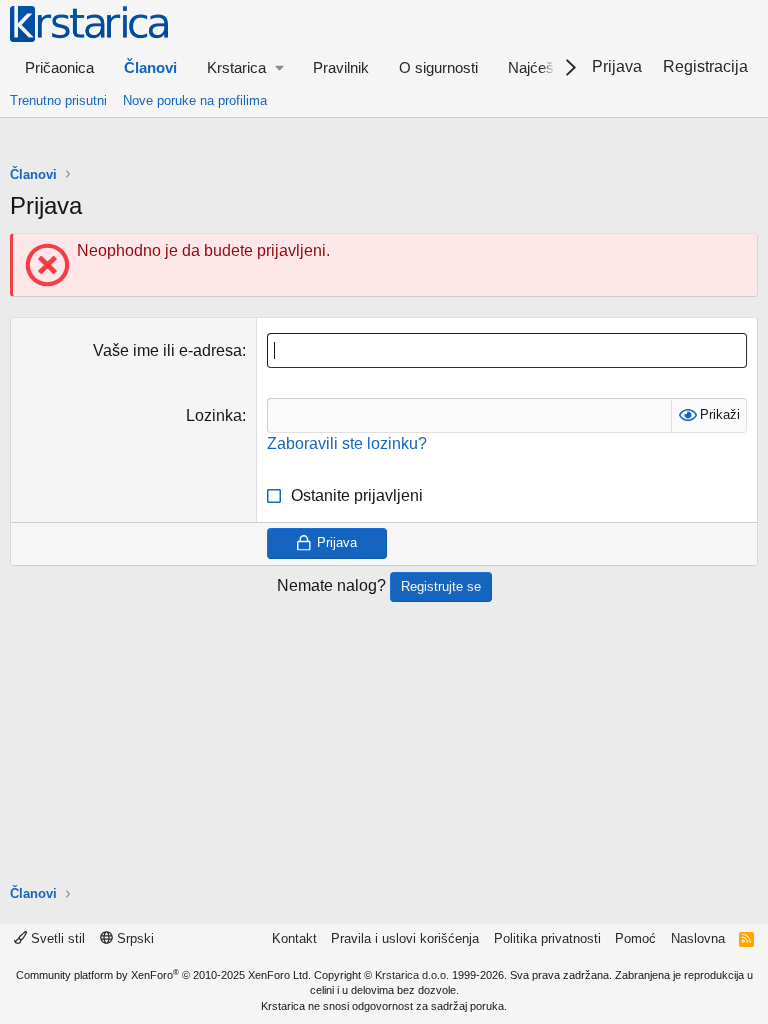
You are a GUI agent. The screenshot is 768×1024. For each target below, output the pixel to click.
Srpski (133, 938)
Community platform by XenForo (163, 975)
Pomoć (635, 938)
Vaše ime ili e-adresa (167, 350)
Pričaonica (59, 67)
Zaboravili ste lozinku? (347, 443)
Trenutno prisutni (58, 100)
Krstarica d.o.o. (412, 975)
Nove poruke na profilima (195, 100)
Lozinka (214, 415)
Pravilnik (341, 67)
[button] (245, 67)
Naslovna (698, 938)
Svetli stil (56, 938)
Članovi (150, 67)
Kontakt (294, 938)
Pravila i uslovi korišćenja (405, 938)
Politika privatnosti (547, 938)
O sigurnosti (438, 67)
